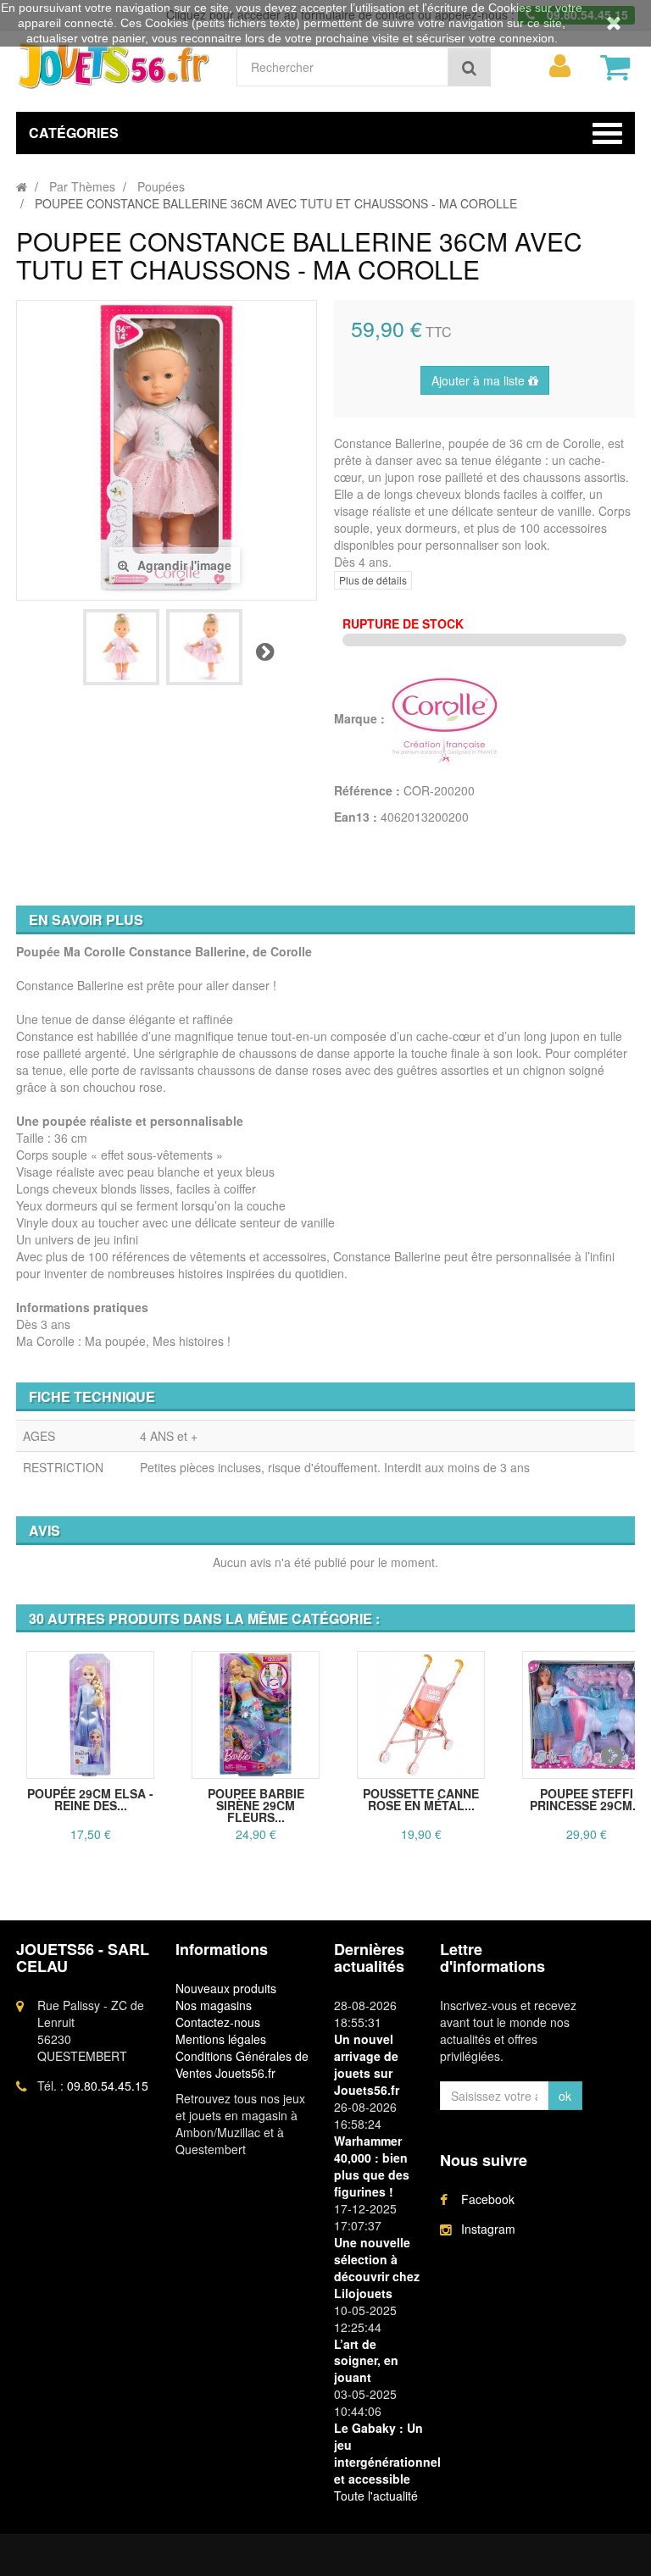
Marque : (361, 718)
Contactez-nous (218, 2022)
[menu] (560, 66)
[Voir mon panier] (615, 67)
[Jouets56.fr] (114, 65)
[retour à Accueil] (22, 186)
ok (565, 2096)
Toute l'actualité (376, 2496)
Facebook (488, 2199)
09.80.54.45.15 (108, 2086)
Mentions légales (221, 2039)
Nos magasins (214, 2005)
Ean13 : (356, 817)
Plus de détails (373, 580)
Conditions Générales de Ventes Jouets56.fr (242, 2064)
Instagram (488, 2229)
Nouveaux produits (226, 1988)
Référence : (367, 790)
